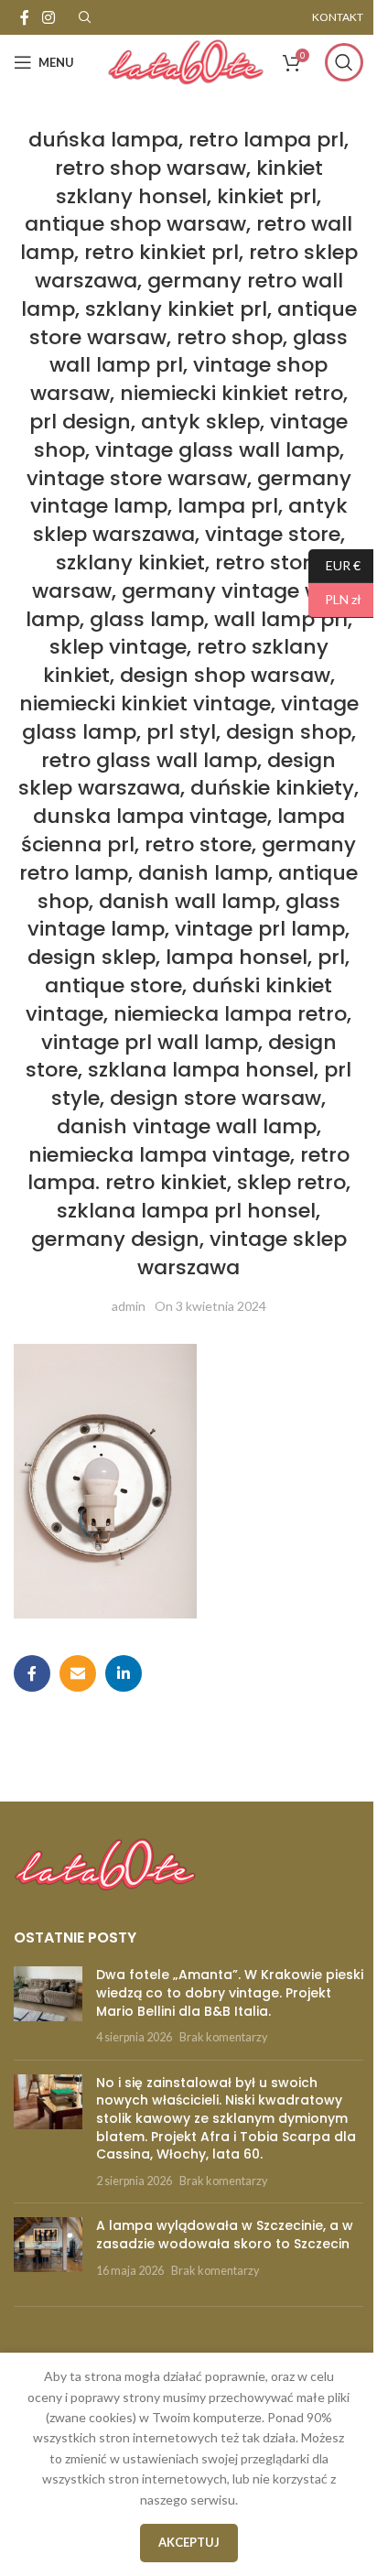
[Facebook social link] (25, 17)
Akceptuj (189, 2542)
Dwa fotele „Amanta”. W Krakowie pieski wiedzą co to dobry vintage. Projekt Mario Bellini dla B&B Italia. (230, 1992)
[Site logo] (186, 61)
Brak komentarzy (223, 2037)
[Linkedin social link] (124, 1673)
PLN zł (335, 599)
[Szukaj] (344, 62)
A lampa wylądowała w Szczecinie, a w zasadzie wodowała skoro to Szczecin (225, 2235)
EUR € (334, 564)
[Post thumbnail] (48, 2006)
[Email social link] (78, 1673)
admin (129, 1306)
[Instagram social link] (48, 17)
